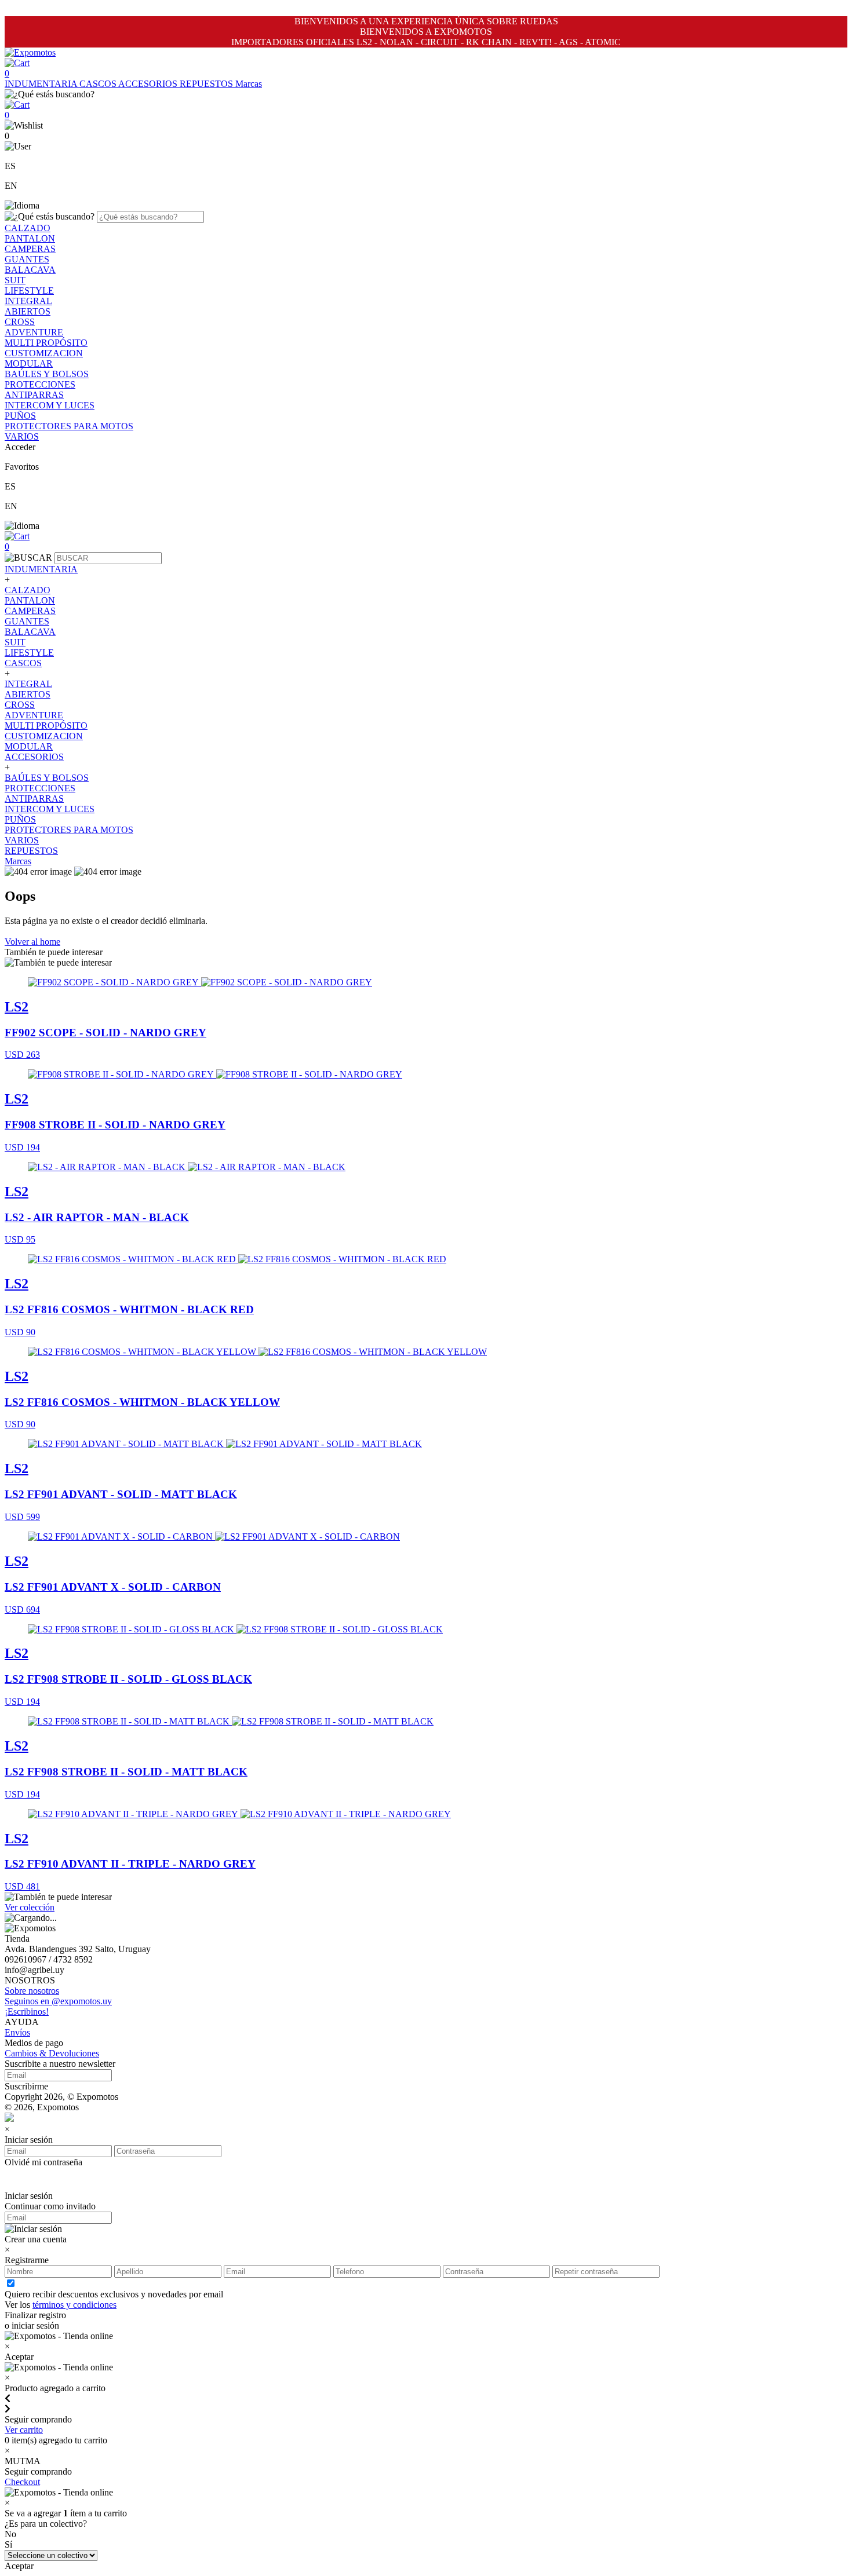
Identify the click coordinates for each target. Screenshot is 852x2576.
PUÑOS (20, 416)
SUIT (15, 280)
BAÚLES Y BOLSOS (47, 374)
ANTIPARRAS (34, 395)
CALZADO (28, 228)
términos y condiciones (74, 2305)
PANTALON (30, 238)
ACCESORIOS (149, 84)
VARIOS (22, 436)
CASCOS (99, 84)
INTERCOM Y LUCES (50, 405)
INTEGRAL (28, 301)
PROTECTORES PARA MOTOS (69, 426)
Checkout (22, 2482)
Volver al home (32, 942)
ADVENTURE (34, 332)
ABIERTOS (28, 311)
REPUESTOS (207, 84)
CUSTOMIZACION (44, 353)
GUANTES (27, 259)
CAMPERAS (30, 249)
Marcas (249, 84)
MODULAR (29, 363)
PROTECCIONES (40, 384)
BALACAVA (30, 270)
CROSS (20, 322)
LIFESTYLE (29, 291)
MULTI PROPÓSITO (46, 343)
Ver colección (30, 1907)
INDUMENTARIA (42, 84)
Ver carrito (24, 2430)
